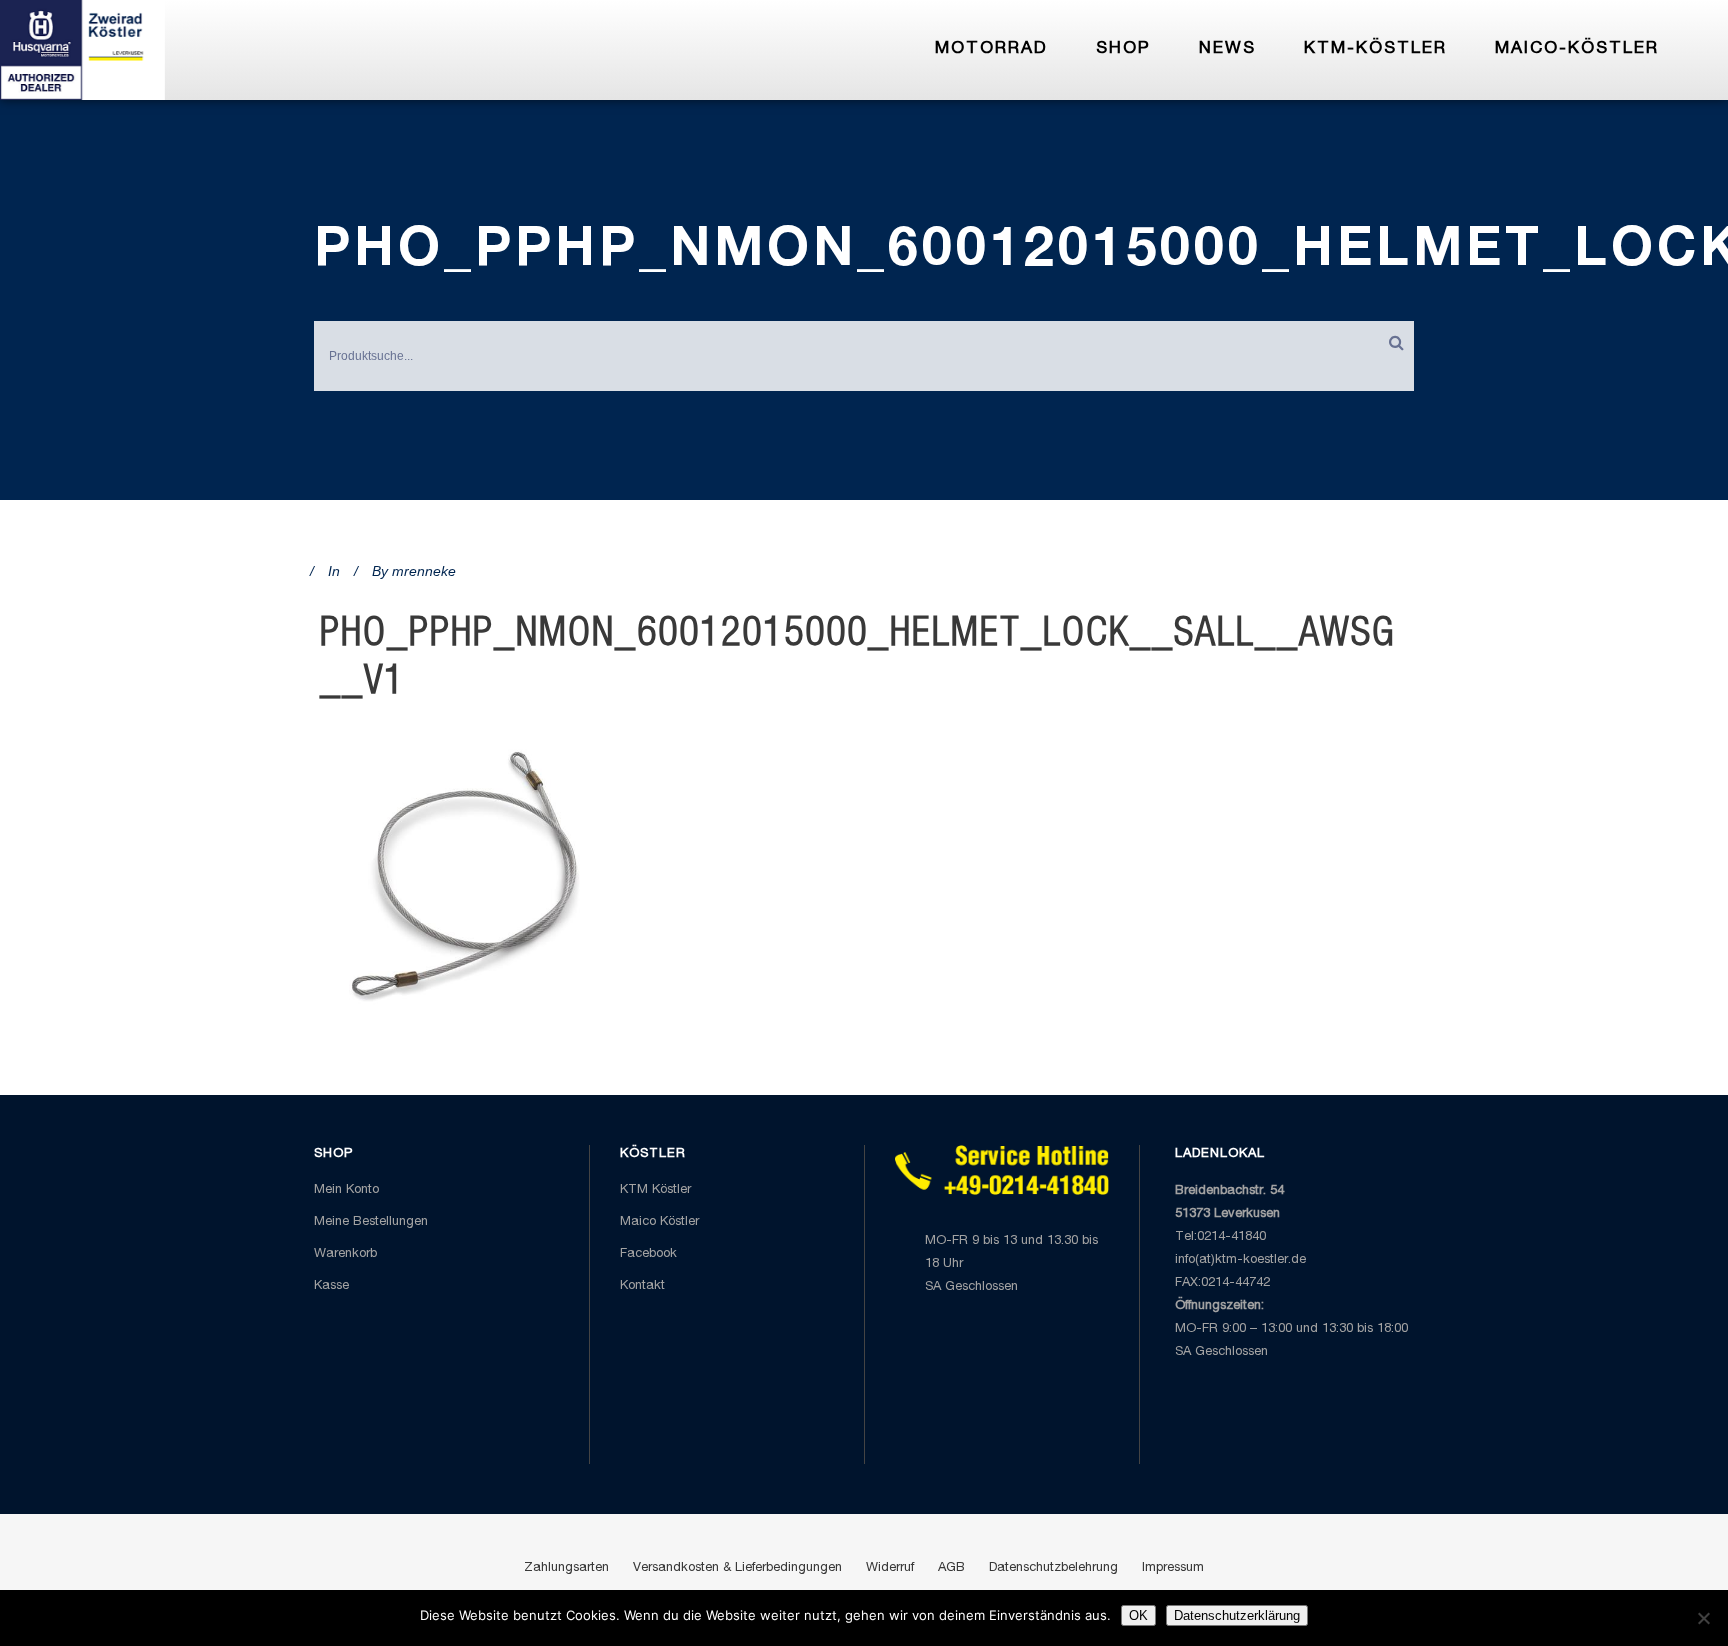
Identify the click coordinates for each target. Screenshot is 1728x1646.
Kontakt (642, 1286)
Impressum (1173, 1568)
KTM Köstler (655, 1190)
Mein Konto (346, 1190)
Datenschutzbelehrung (1053, 1568)
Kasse (331, 1286)
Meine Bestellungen (371, 1222)
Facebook (648, 1254)
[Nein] (1703, 1618)
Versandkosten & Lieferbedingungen (737, 1568)
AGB (951, 1568)
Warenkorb (345, 1254)
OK (1138, 1615)
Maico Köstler (659, 1222)
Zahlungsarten (566, 1568)
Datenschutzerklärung (1237, 1615)
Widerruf (890, 1568)
